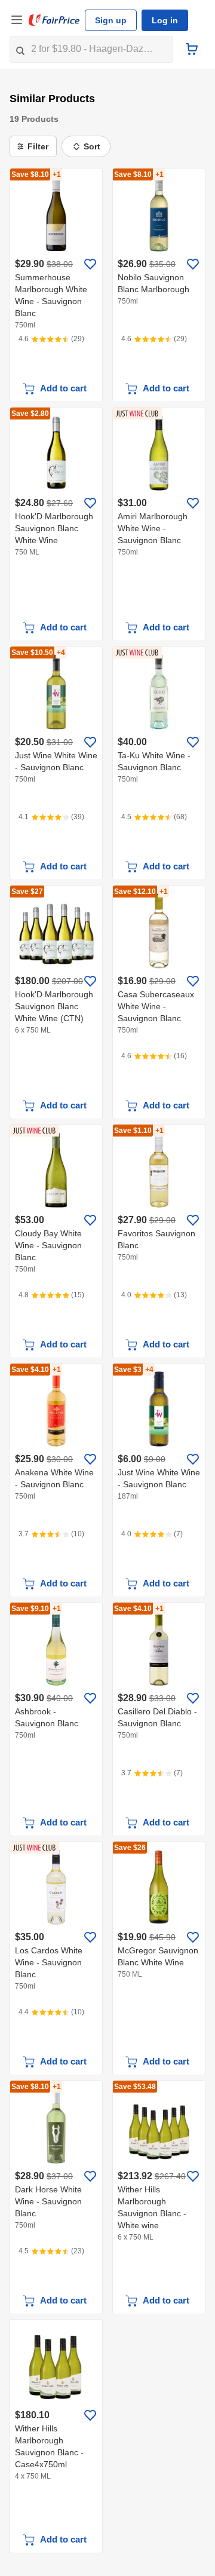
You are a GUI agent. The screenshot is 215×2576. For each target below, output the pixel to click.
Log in (160, 20)
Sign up (109, 20)
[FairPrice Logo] (54, 20)
